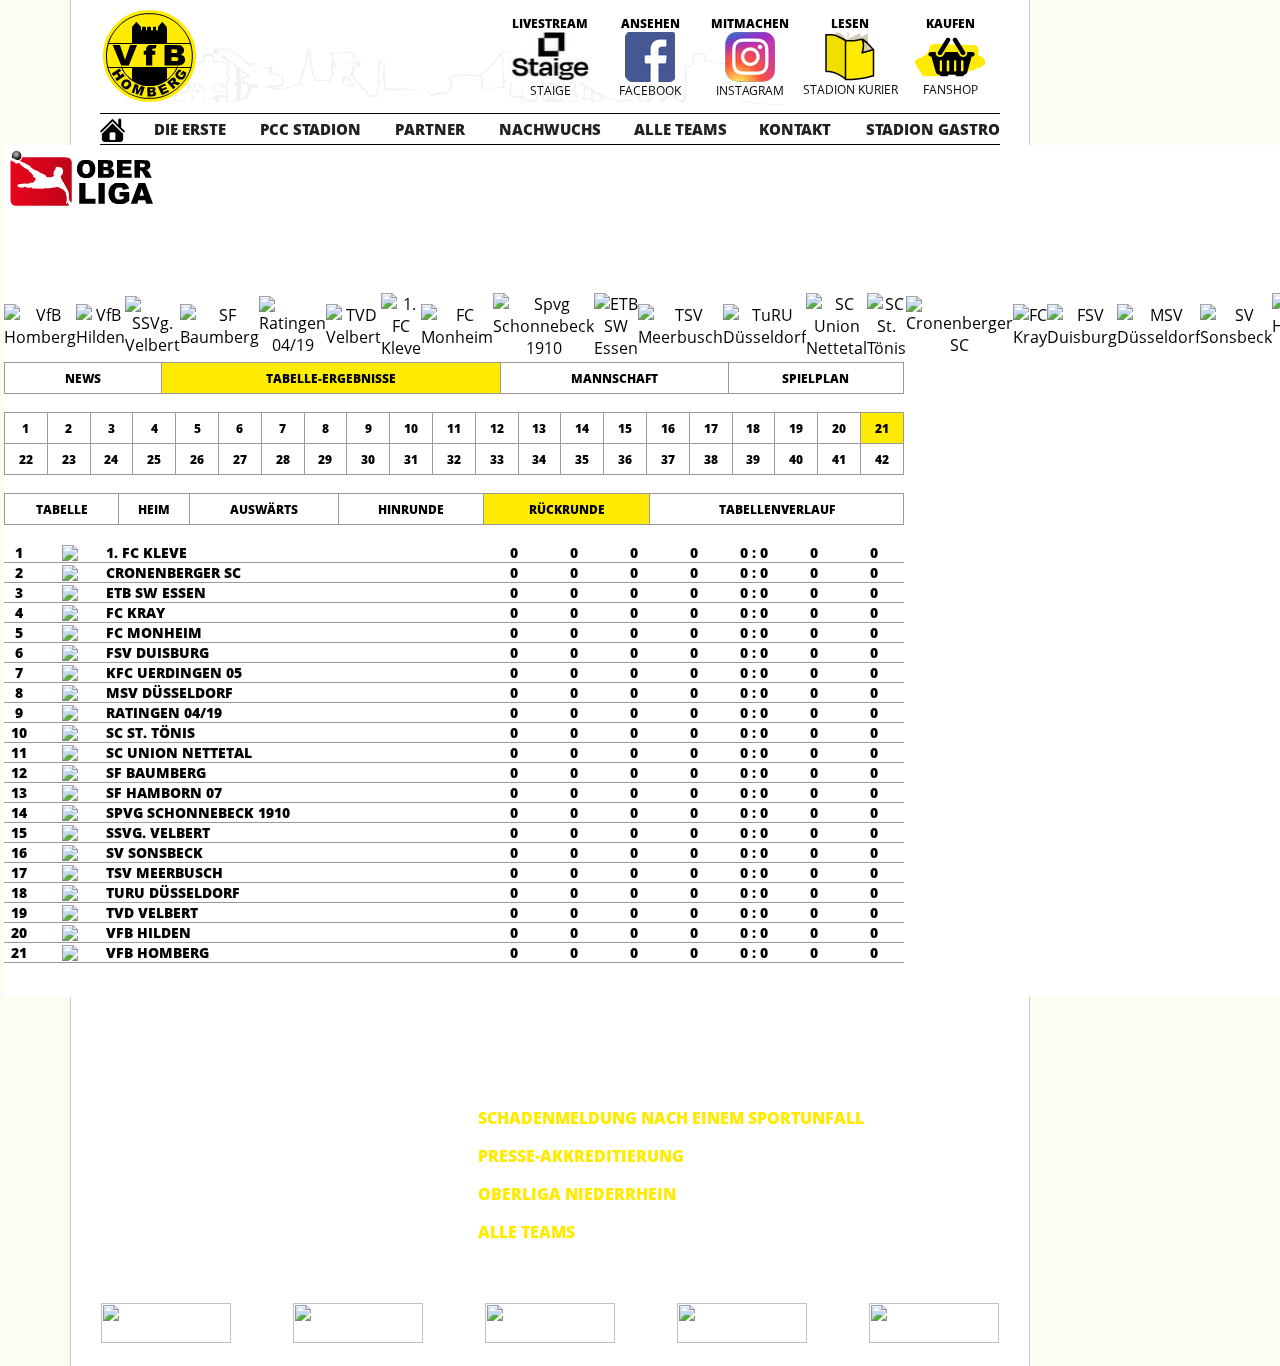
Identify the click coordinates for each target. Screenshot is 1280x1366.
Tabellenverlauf (777, 509)
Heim (154, 509)
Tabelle (62, 509)
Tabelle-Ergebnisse (331, 378)
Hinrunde (411, 509)
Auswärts (264, 509)
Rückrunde (567, 509)
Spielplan (815, 378)
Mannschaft (614, 378)
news (83, 378)
